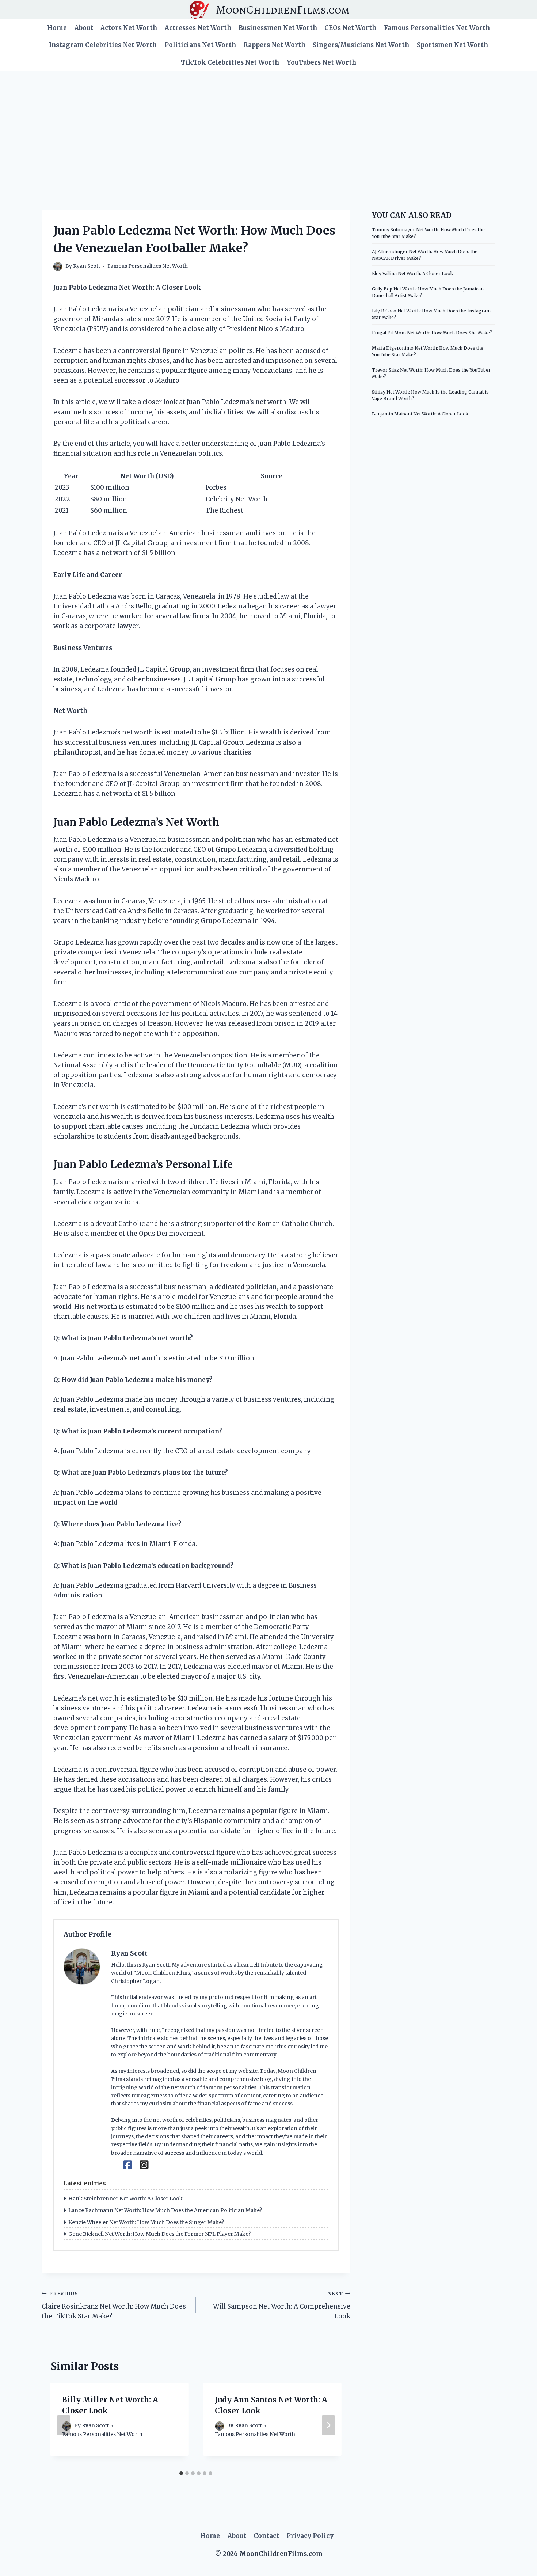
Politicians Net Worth (200, 45)
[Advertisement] (268, 126)
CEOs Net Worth (350, 28)
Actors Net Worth (129, 28)
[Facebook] (128, 2165)
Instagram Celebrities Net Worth (103, 45)
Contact (266, 2536)
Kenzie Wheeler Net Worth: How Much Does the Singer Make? (146, 2222)
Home (57, 28)
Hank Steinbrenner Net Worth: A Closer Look (125, 2199)
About (84, 28)
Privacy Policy (310, 2536)
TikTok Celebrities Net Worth (230, 62)
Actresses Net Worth (198, 28)
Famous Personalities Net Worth (437, 28)
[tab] (181, 2473)
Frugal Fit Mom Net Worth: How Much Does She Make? (432, 333)
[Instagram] (144, 2165)
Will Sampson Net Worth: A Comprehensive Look (281, 2305)
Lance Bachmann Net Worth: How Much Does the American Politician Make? (165, 2210)
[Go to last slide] (64, 2425)
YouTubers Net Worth (321, 62)
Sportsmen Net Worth (452, 45)
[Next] (328, 2425)
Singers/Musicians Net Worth (361, 45)
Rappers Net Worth (274, 45)
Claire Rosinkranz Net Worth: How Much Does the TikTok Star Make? (114, 2305)
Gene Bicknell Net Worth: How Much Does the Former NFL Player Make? (159, 2234)
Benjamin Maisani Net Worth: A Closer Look (420, 414)
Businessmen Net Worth (278, 28)
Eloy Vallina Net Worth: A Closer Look (412, 273)
